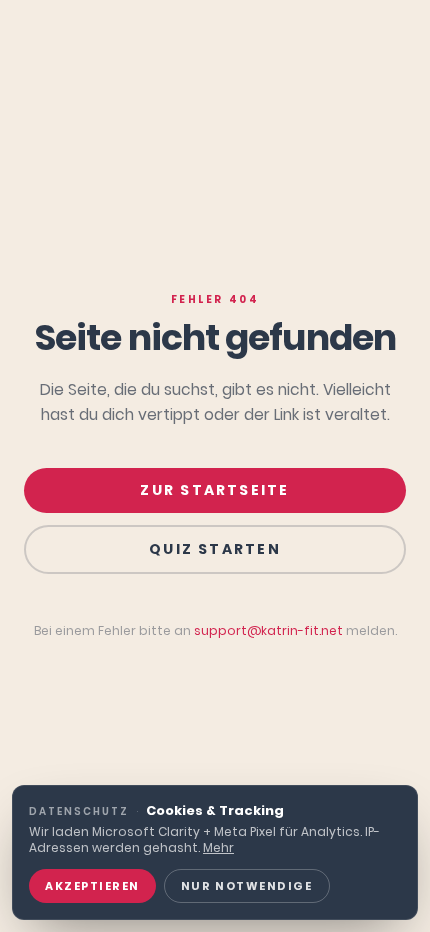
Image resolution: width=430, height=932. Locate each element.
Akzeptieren (92, 886)
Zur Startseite (214, 490)
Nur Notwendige (247, 886)
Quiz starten (215, 549)
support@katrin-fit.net (268, 630)
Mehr (218, 847)
